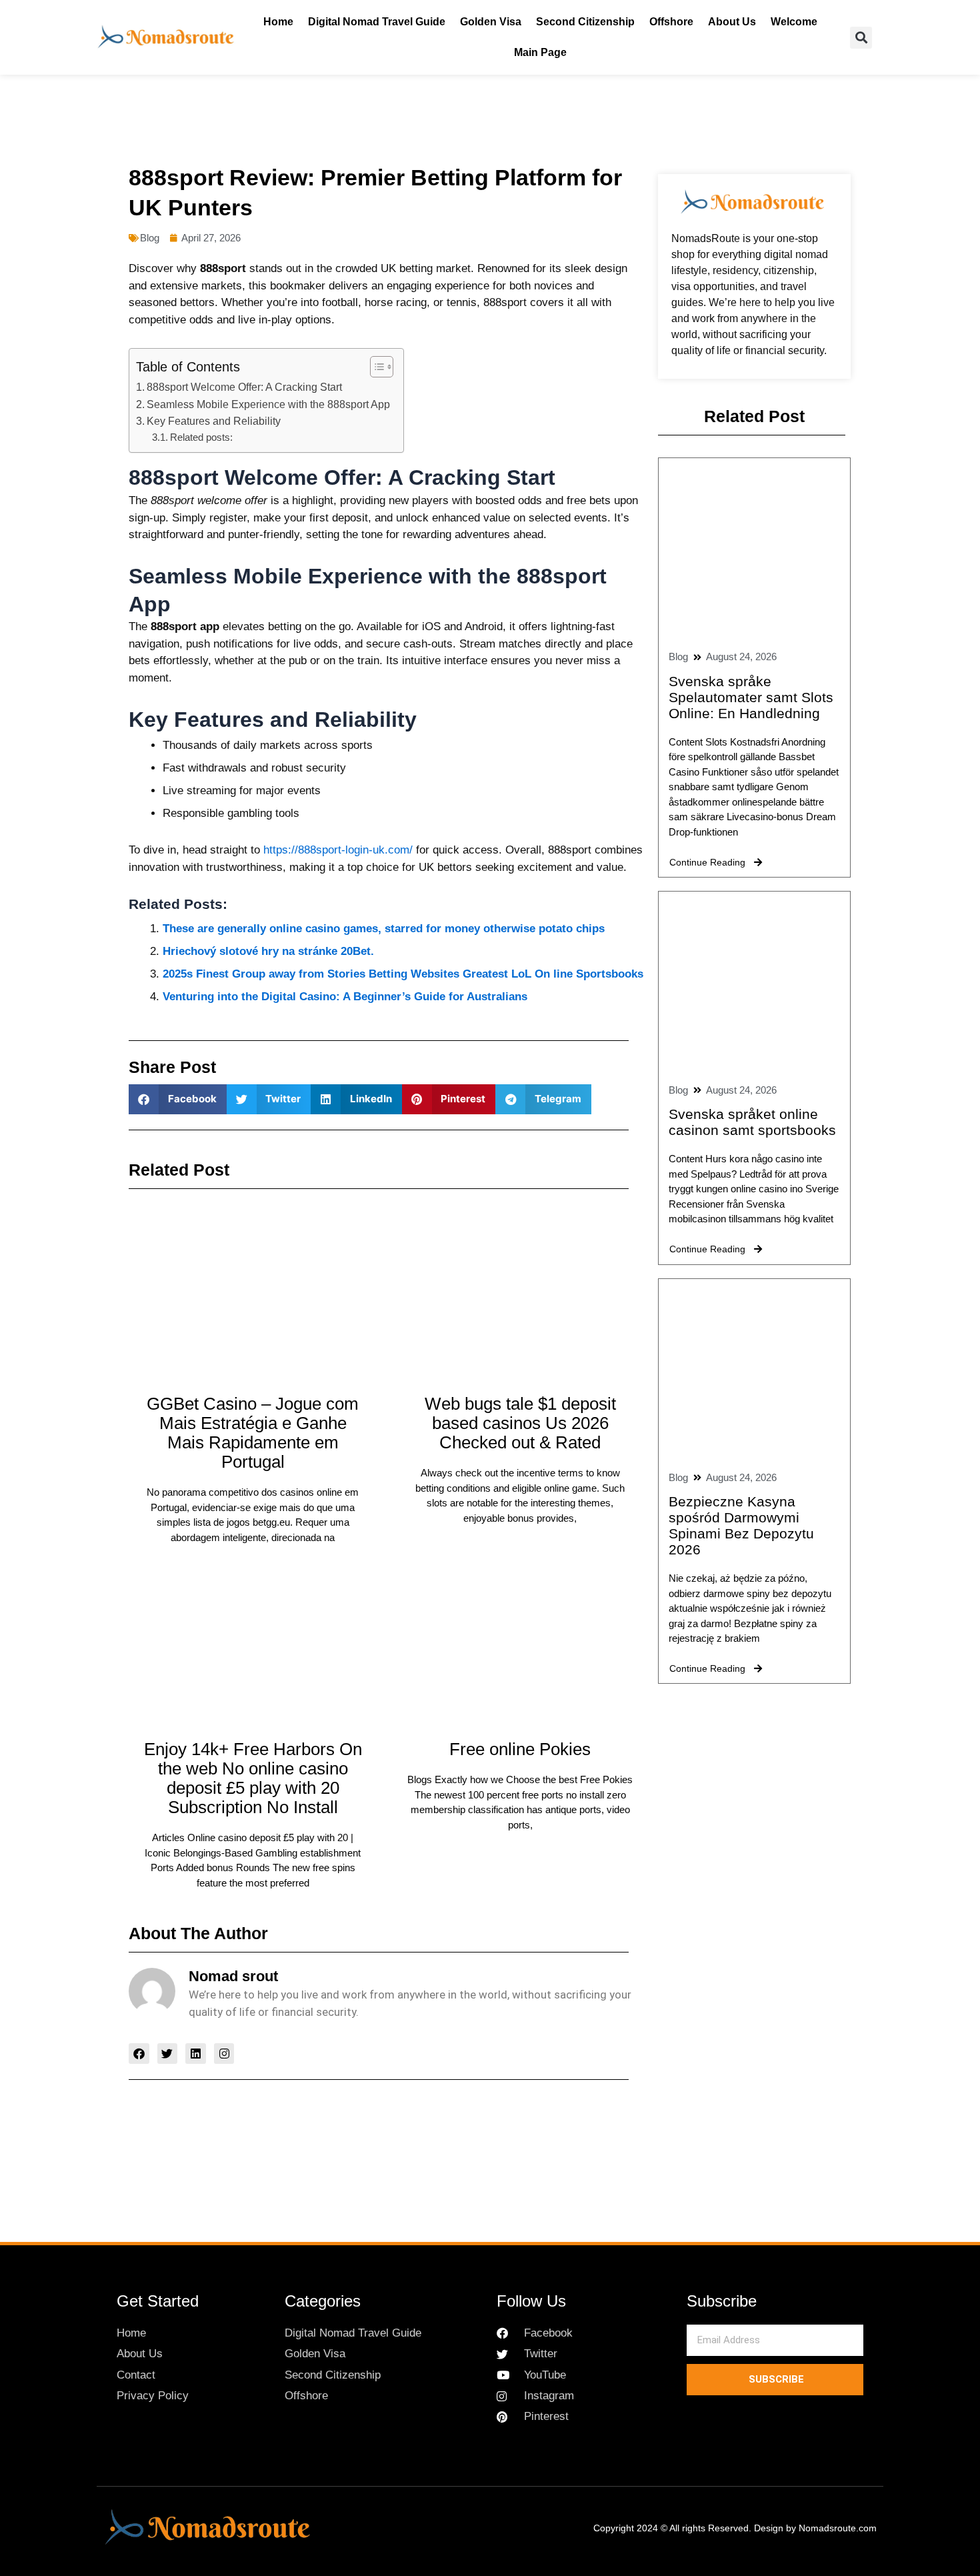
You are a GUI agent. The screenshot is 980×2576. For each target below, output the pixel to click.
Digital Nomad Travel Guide (377, 22)
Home (278, 22)
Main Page (540, 52)
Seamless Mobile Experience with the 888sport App (268, 404)
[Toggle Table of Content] (375, 367)
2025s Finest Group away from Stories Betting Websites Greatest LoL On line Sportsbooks (403, 974)
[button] (861, 38)
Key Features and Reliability (214, 421)
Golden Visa (491, 22)
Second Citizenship (585, 22)
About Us (732, 22)
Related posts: (201, 437)
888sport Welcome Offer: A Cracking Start (244, 387)
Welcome (794, 22)
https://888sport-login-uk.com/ (338, 850)
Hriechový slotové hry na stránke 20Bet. (268, 951)
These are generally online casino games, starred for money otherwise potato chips (384, 929)
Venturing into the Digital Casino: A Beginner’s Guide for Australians (345, 997)
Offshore (671, 22)
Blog (150, 238)
